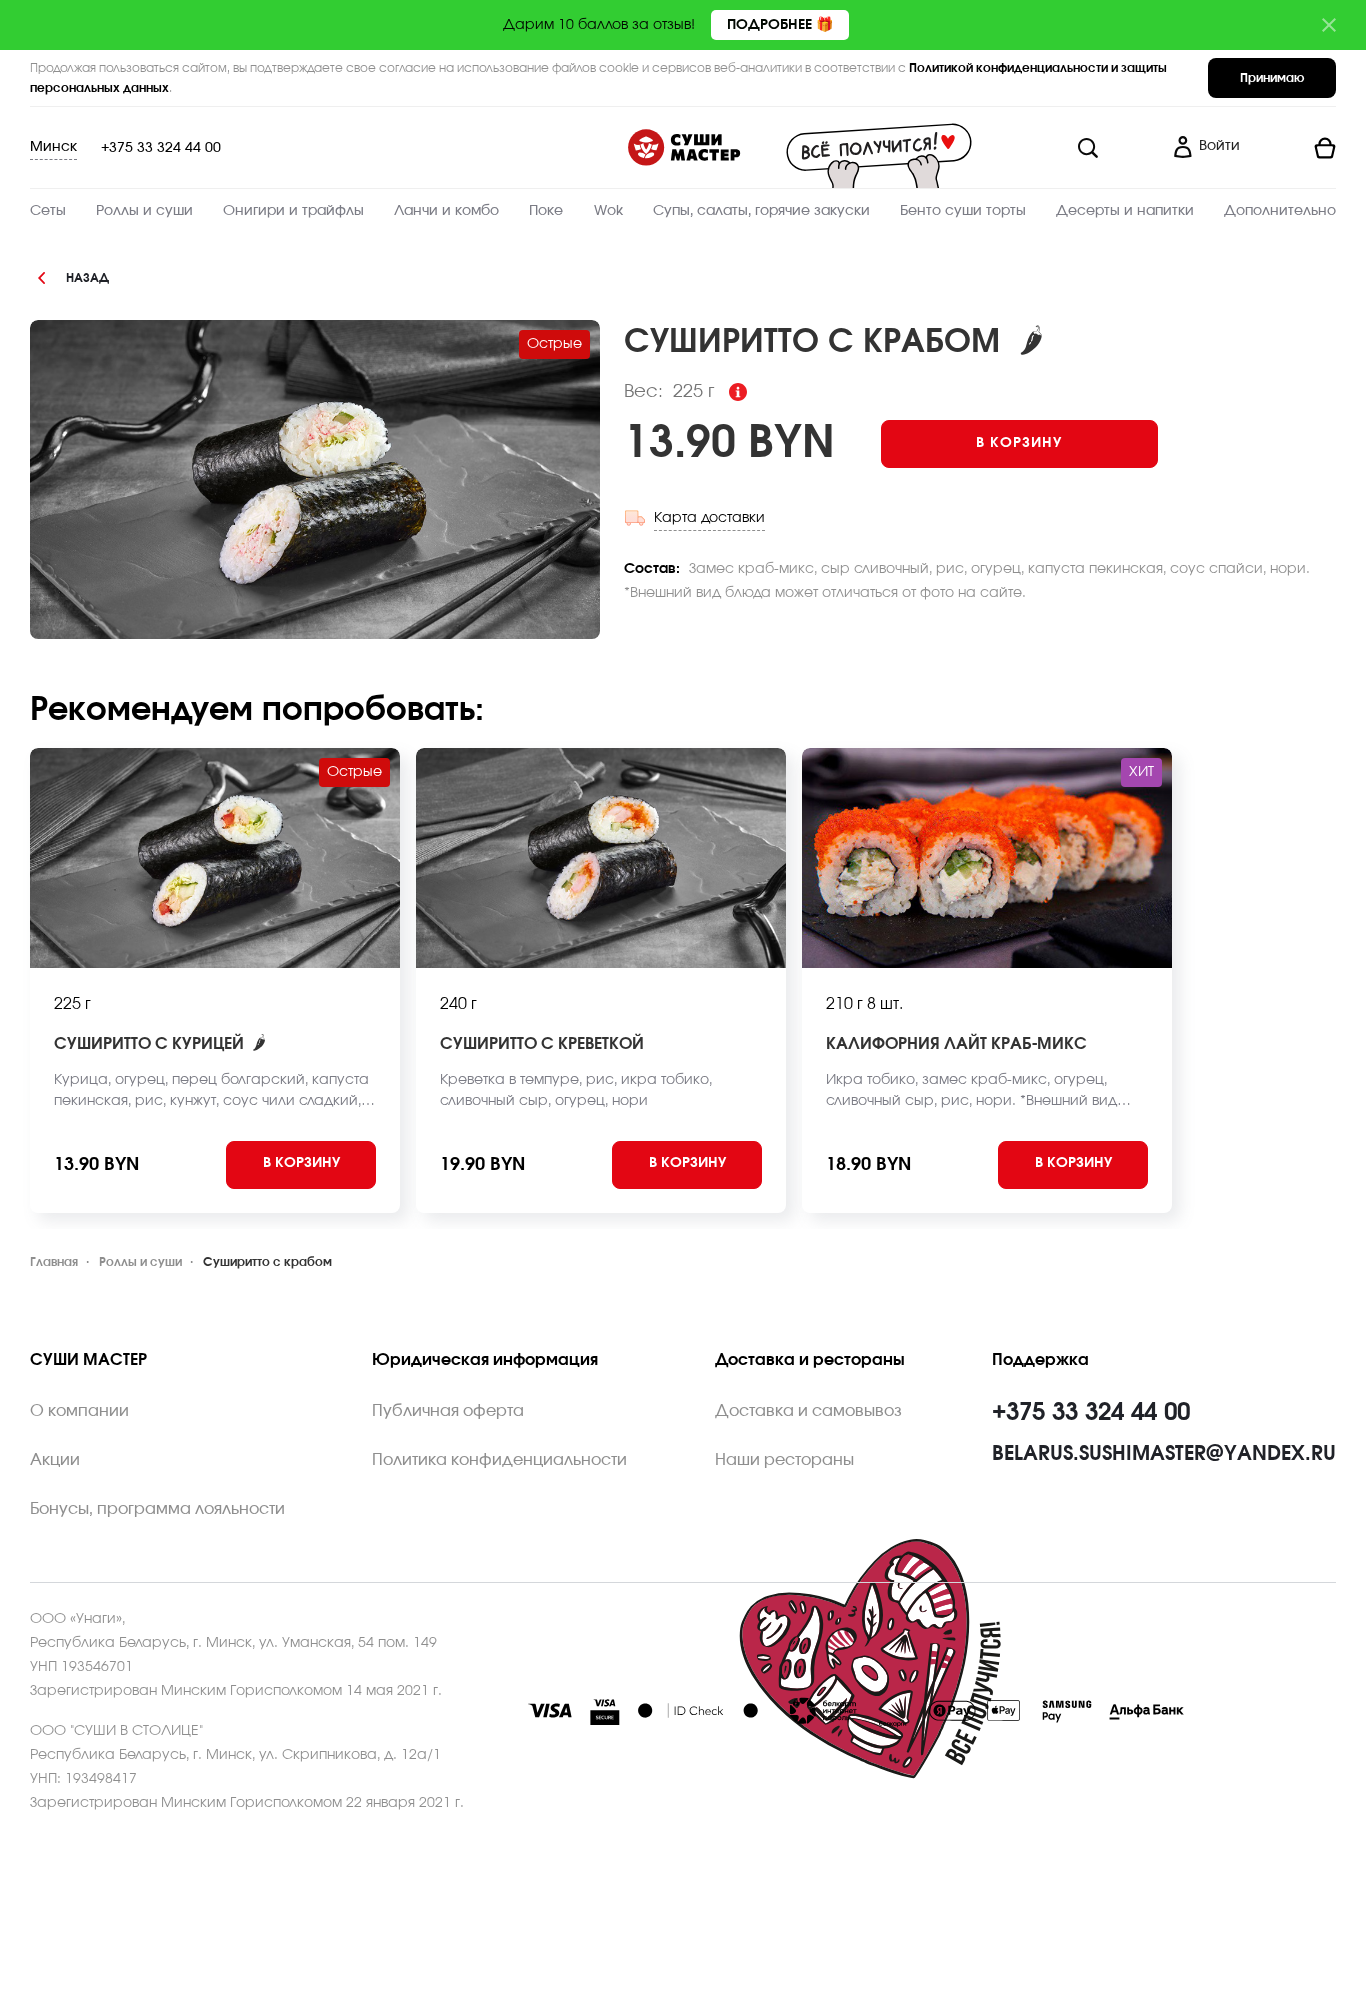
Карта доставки (709, 518)
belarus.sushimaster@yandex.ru (1164, 1454)
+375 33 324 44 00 (161, 148)
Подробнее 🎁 (780, 25)
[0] (1296, 148)
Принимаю (1272, 78)
